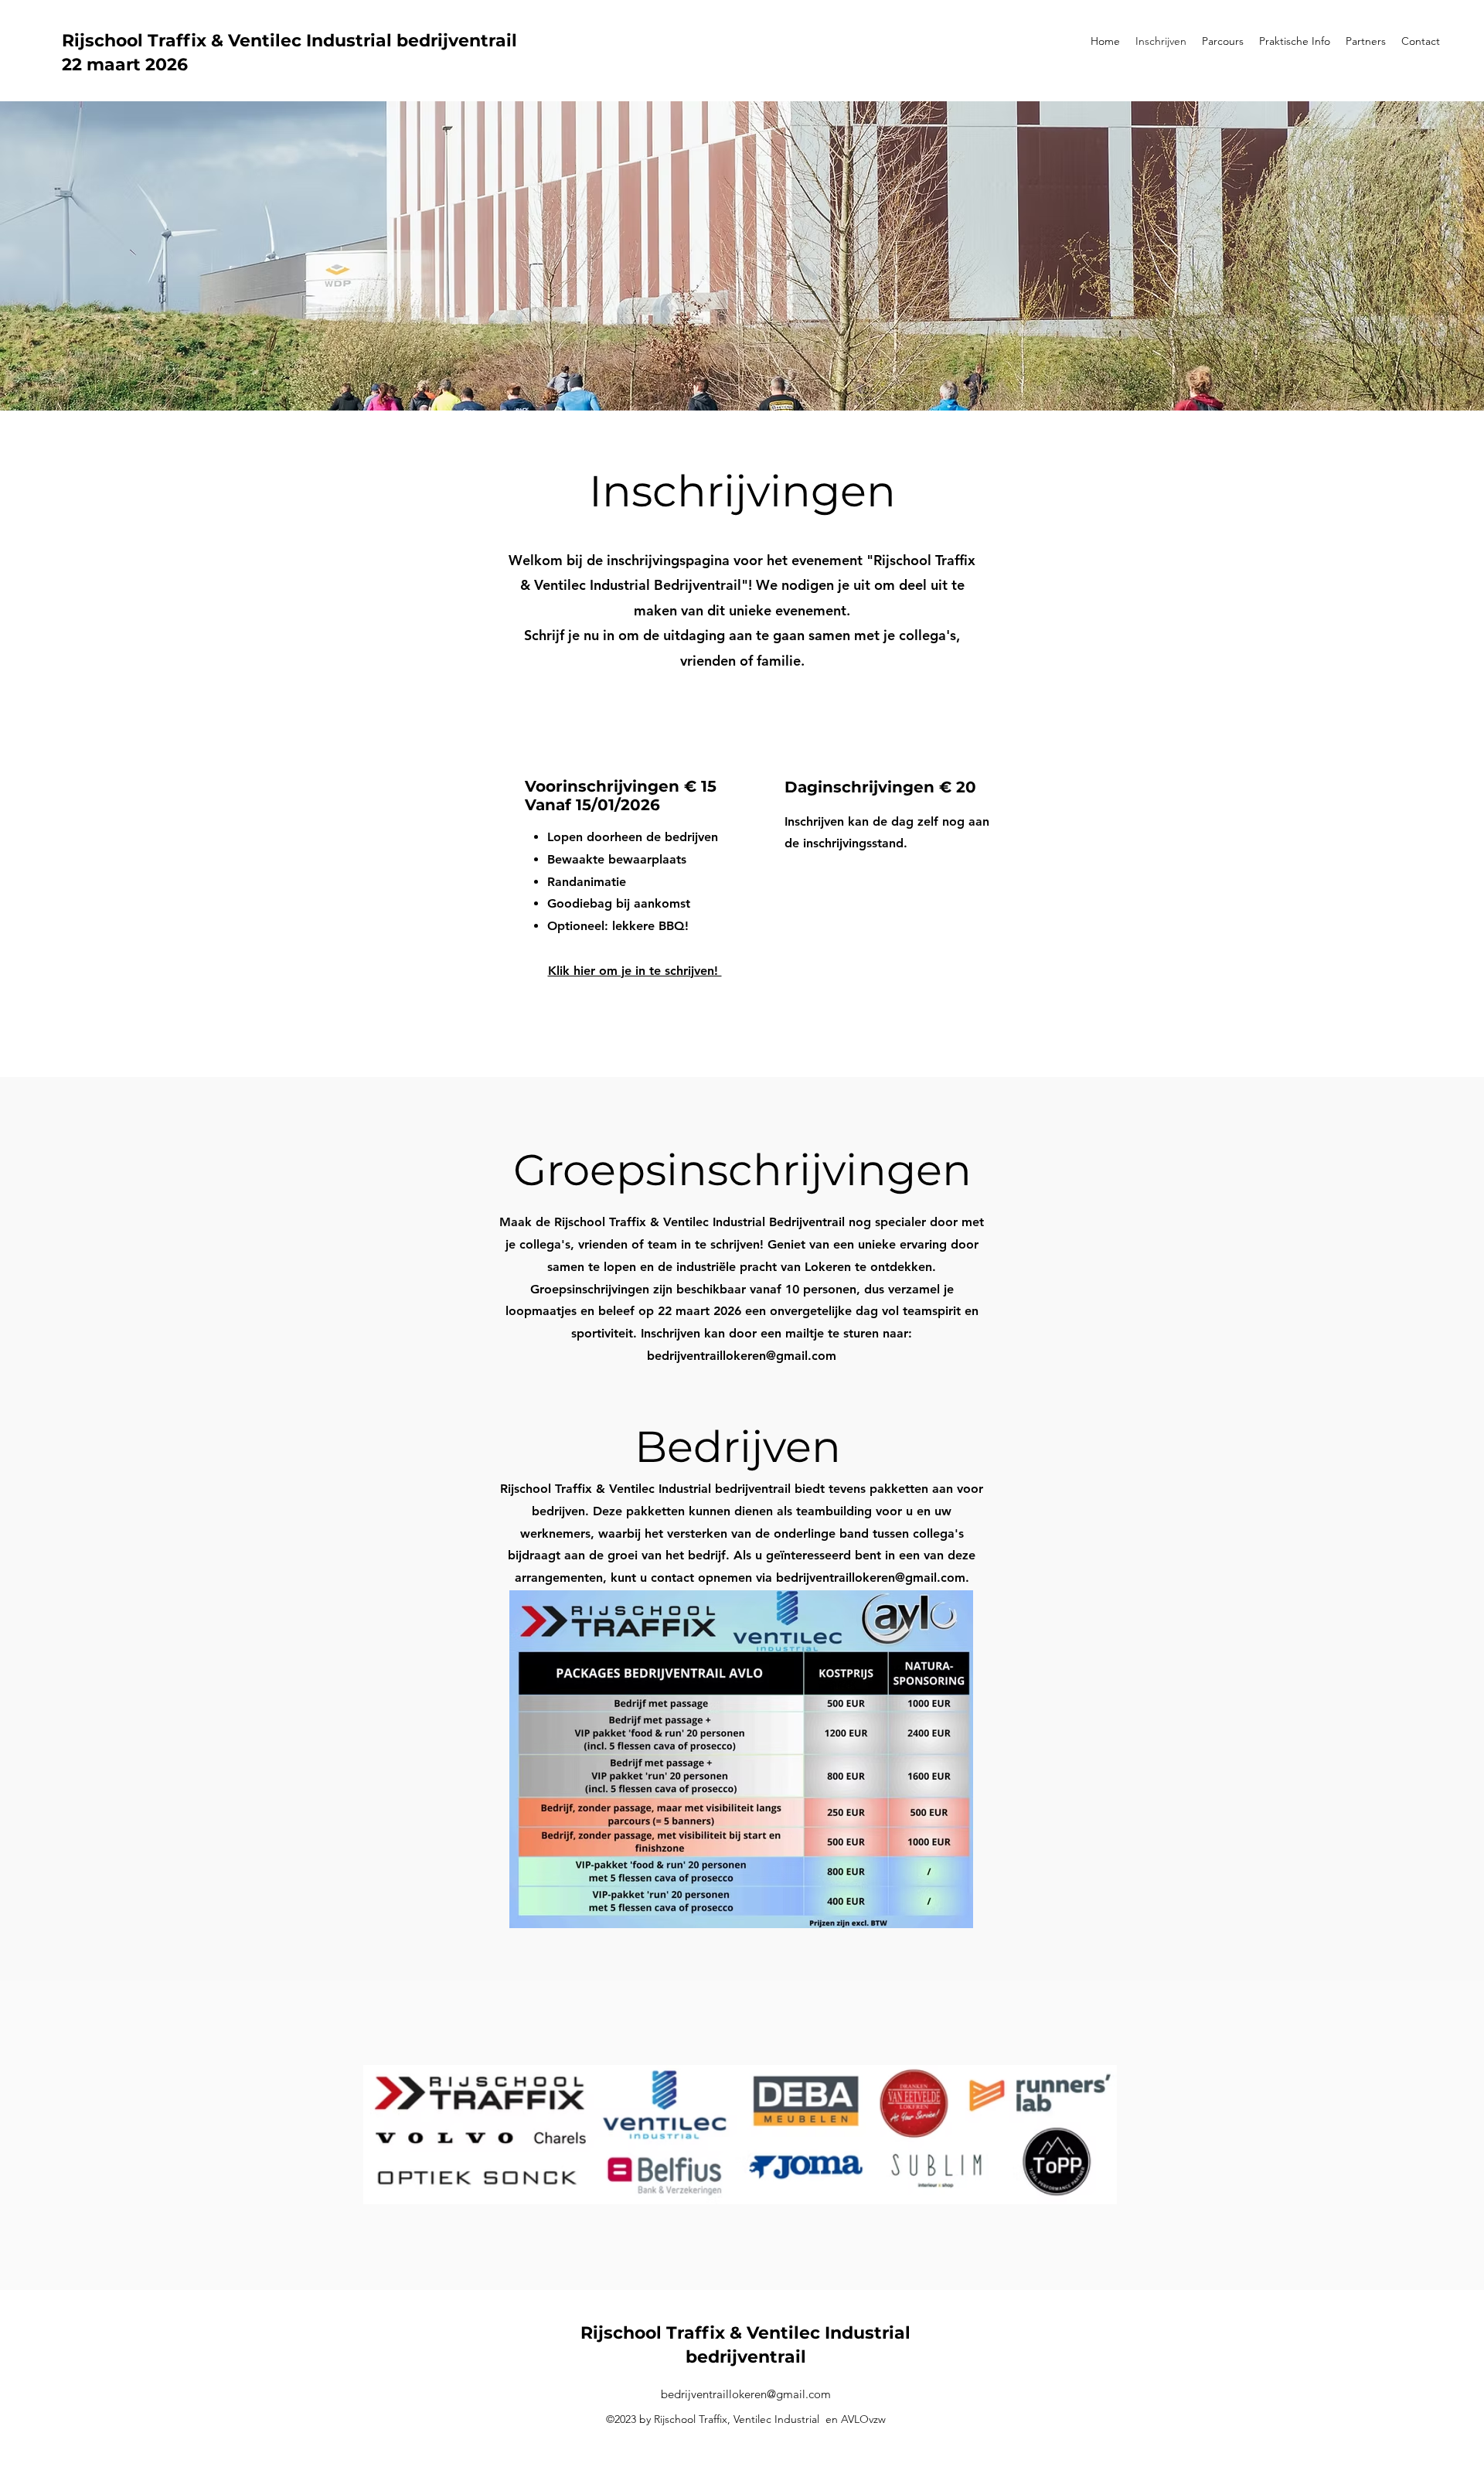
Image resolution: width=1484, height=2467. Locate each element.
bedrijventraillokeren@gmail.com (742, 1356)
